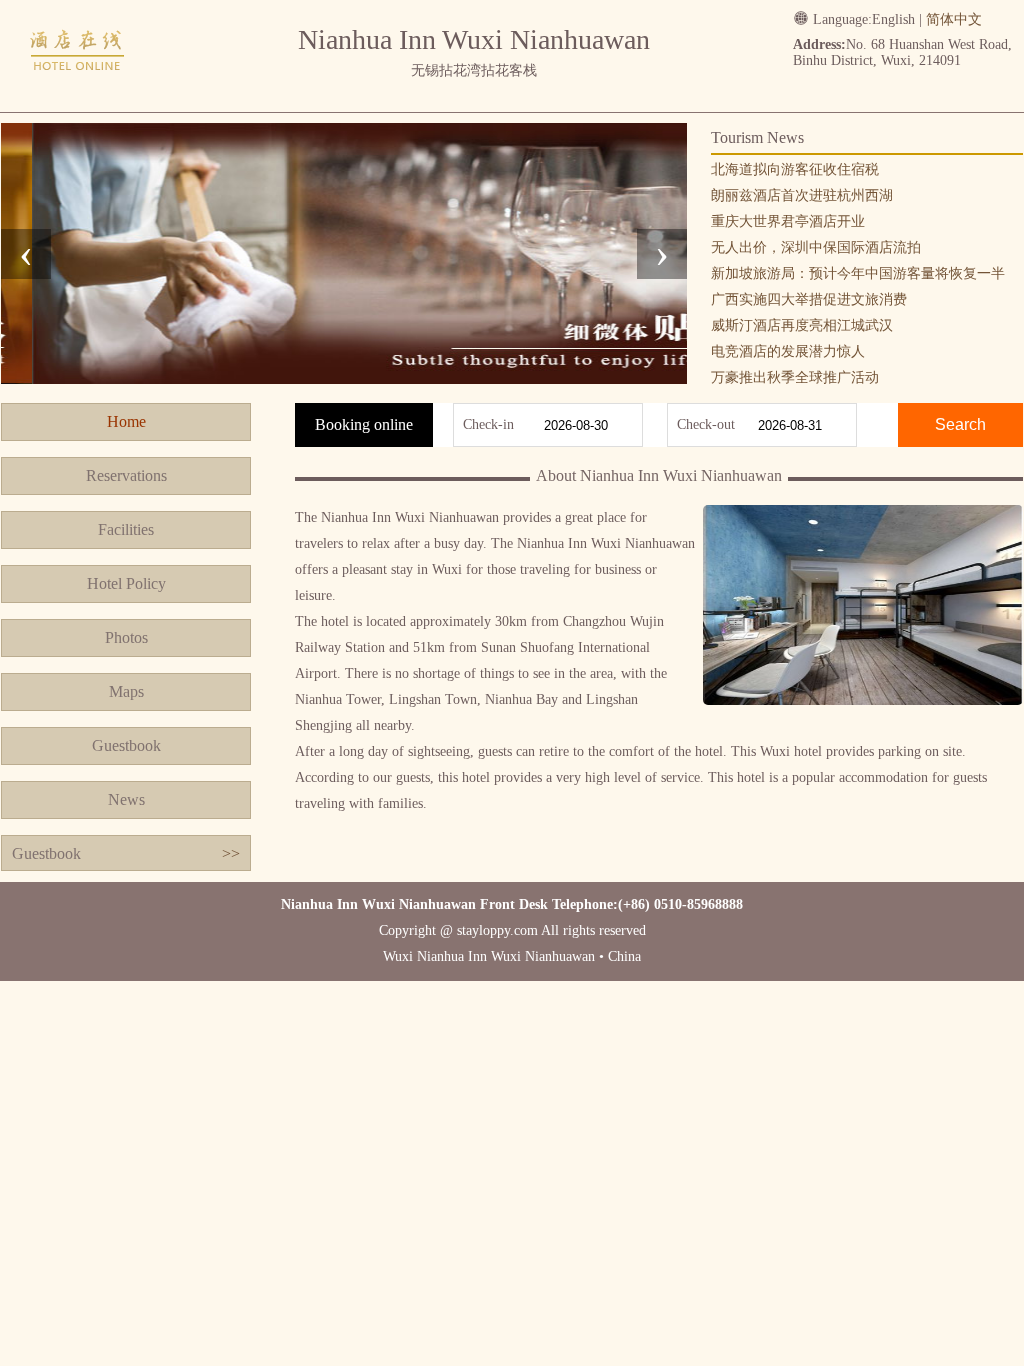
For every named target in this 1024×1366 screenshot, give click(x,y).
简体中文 (954, 19)
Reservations (126, 475)
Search (960, 424)
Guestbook (126, 745)
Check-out (706, 424)
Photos (126, 637)
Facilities (126, 529)
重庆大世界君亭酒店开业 (788, 221)
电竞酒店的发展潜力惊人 (788, 351)
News (126, 799)
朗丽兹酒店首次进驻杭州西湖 (802, 195)
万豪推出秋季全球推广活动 (795, 377)
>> (231, 853)
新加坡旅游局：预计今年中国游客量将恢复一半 (858, 273)
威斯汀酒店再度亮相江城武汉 (802, 325)
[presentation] (26, 254)
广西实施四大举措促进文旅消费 (809, 299)
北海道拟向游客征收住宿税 (795, 169)
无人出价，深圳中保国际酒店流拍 (816, 247)
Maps (126, 691)
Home (126, 421)
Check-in (488, 424)
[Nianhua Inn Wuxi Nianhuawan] (78, 92)
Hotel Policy (126, 583)
